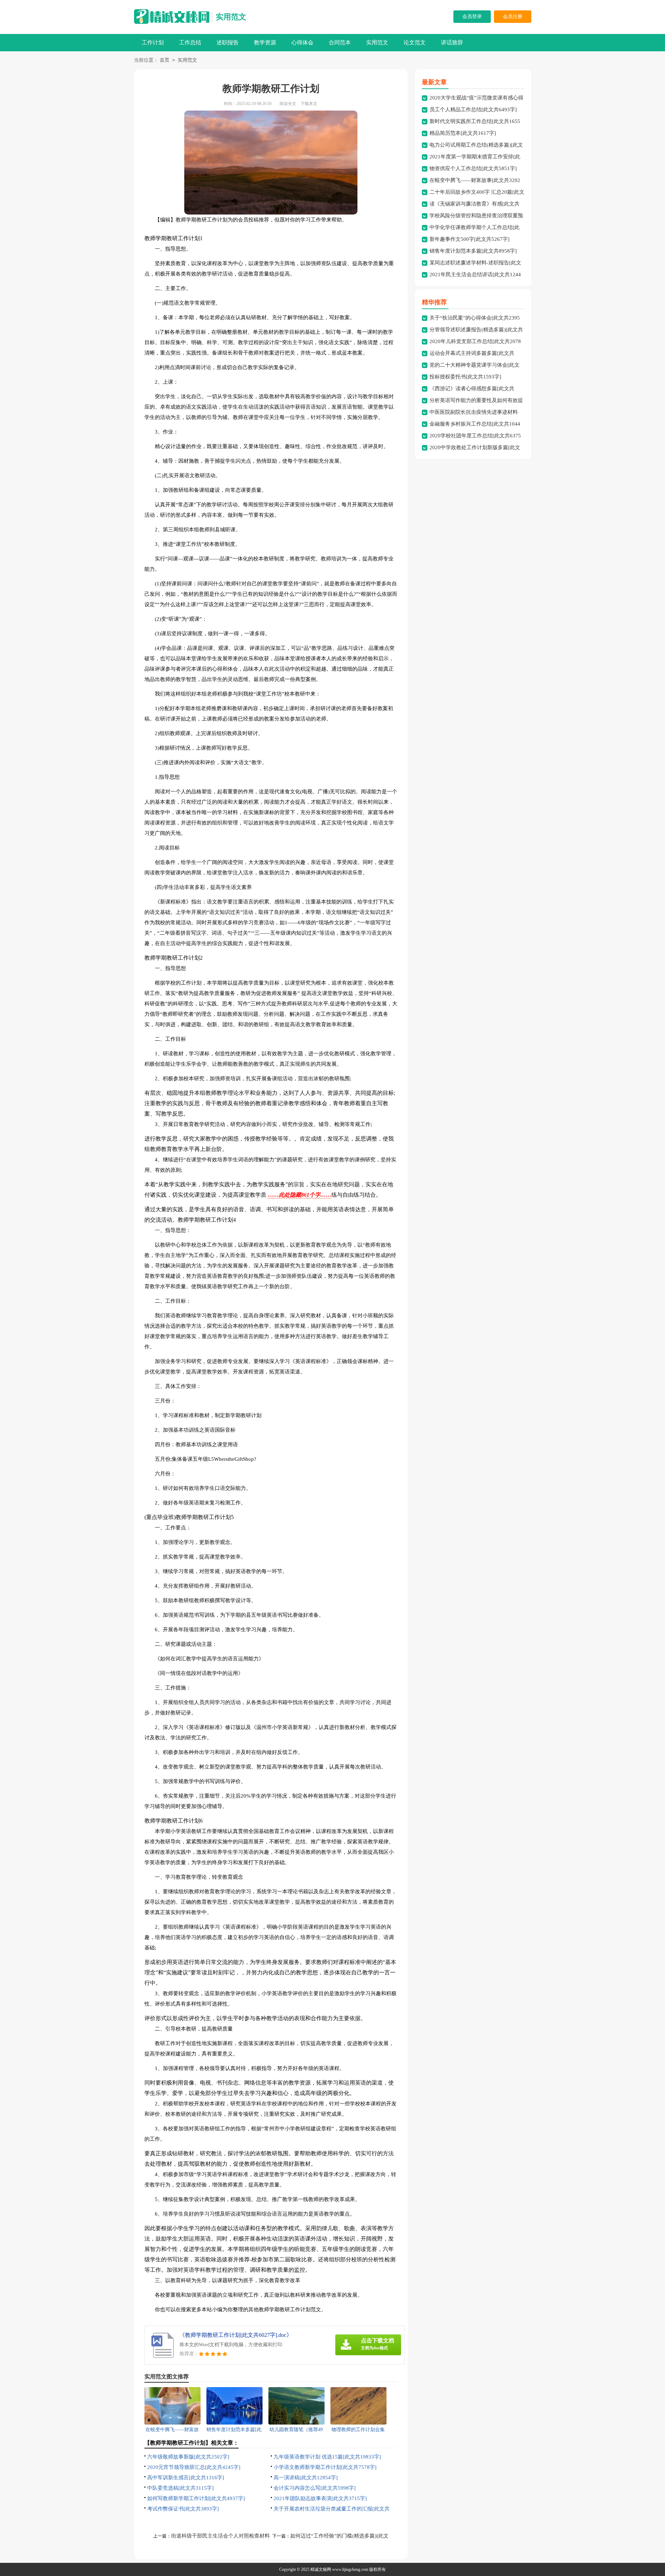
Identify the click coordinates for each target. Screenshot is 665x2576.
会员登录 (472, 16)
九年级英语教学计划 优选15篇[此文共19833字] (327, 2457)
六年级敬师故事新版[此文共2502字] (188, 2457)
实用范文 (231, 17)
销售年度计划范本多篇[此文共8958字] (473, 251)
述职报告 (228, 42)
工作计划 (153, 42)
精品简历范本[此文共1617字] (463, 133)
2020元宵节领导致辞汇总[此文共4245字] (194, 2467)
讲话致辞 (452, 42)
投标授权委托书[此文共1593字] (465, 377)
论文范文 (415, 42)
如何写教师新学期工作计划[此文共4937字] (196, 2498)
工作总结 (190, 42)
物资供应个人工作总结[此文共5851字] (473, 168)
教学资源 (265, 42)
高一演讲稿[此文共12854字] (306, 2478)
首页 (165, 60)
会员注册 (513, 16)
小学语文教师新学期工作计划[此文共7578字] (325, 2467)
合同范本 (340, 42)
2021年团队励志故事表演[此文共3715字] (320, 2498)
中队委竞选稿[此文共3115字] (180, 2488)
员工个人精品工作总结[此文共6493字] (473, 110)
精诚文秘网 (321, 2569)
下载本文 (309, 104)
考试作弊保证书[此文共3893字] (183, 2509)
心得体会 (302, 42)
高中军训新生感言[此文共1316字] (186, 2478)
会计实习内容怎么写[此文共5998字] (315, 2488)
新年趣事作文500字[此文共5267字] (469, 239)
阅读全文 (288, 104)
